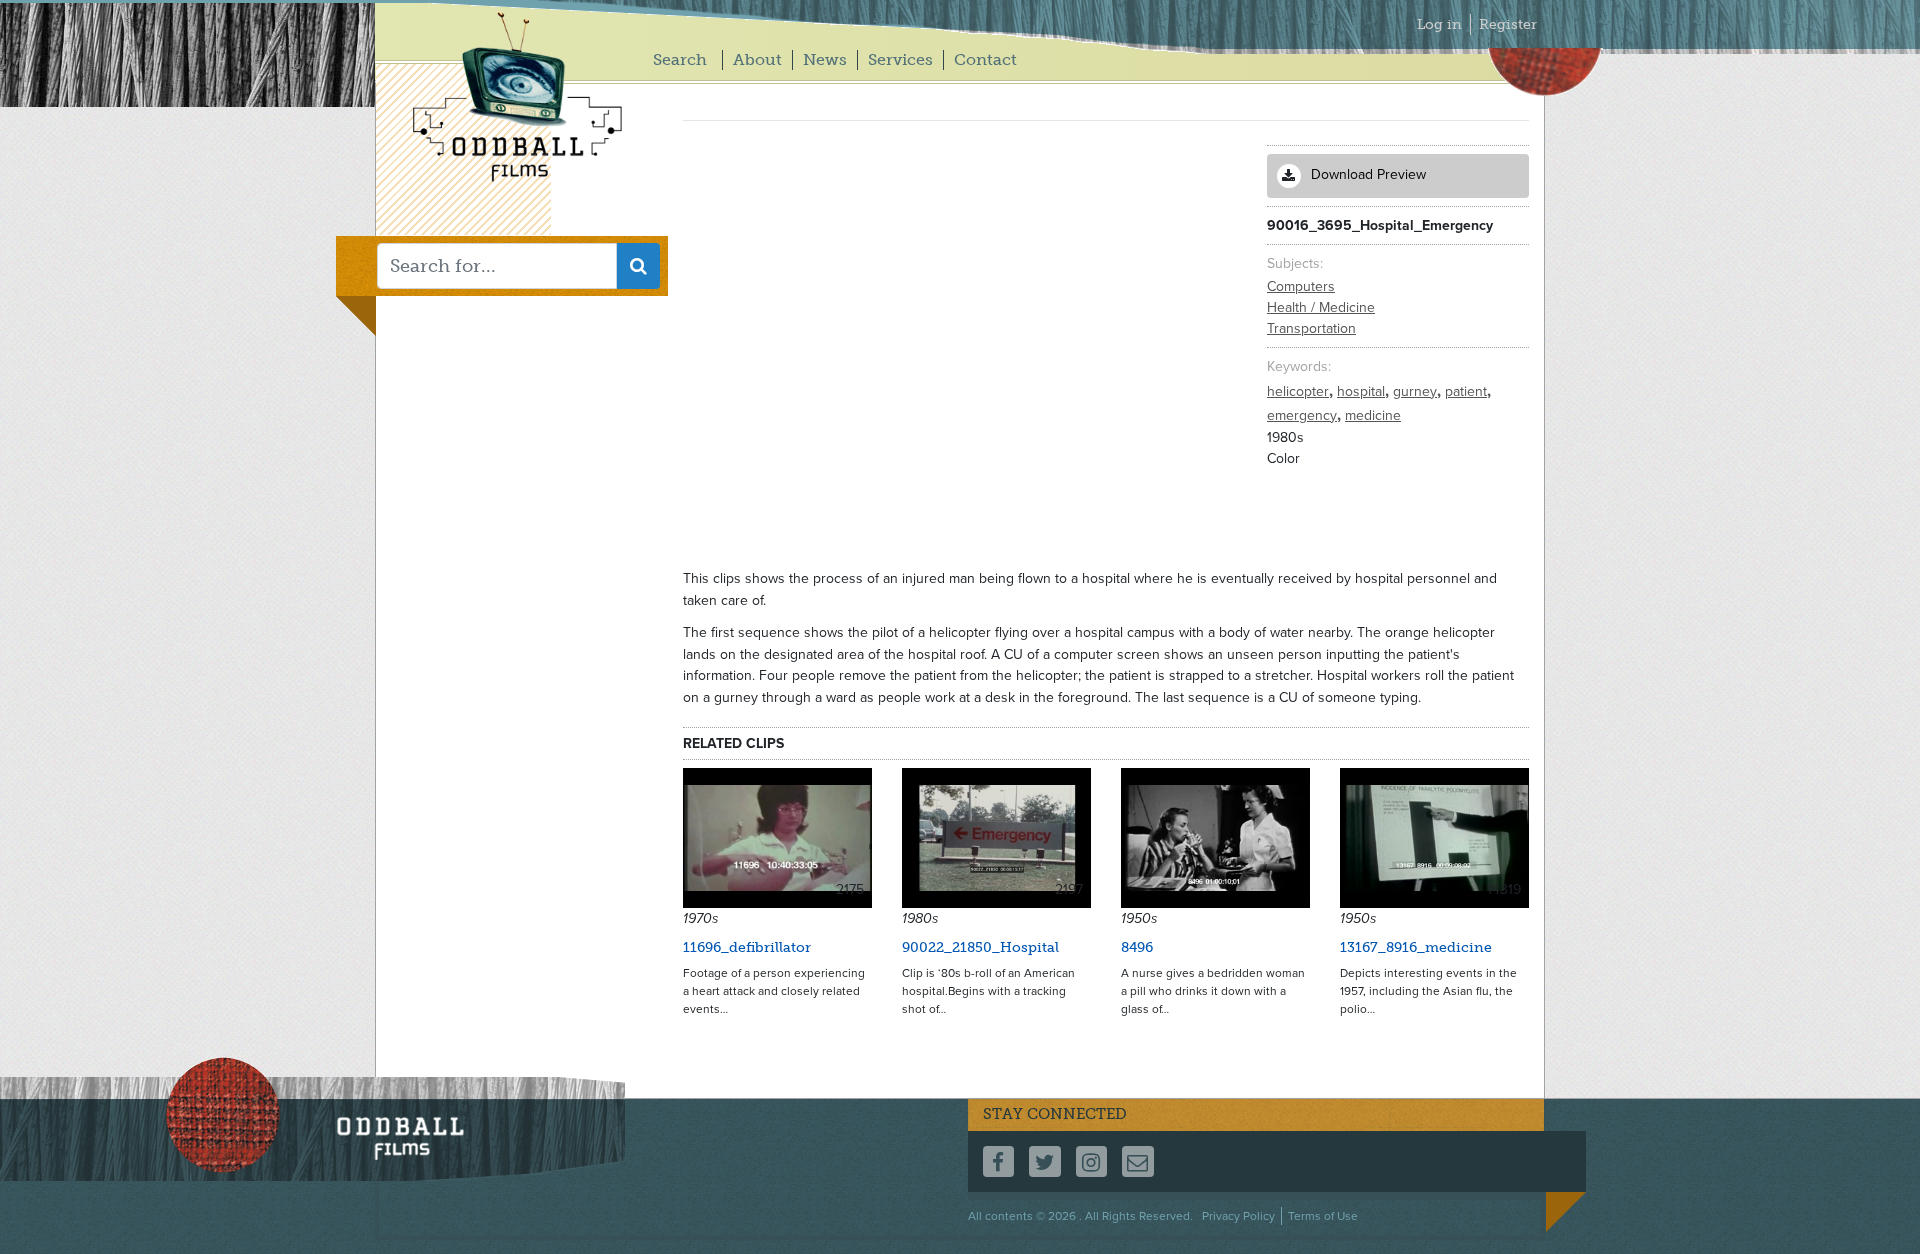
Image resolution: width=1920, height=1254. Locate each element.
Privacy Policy (1238, 1216)
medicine (1373, 415)
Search (680, 59)
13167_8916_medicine (1416, 947)
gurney (1417, 391)
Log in (1439, 24)
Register (1508, 24)
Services (900, 59)
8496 (1137, 947)
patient (1468, 391)
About (757, 59)
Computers (1301, 286)
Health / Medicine (1321, 307)
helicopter (1300, 391)
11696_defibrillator (747, 947)
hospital (1363, 391)
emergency (1304, 415)
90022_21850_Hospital (980, 947)
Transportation (1311, 328)
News (825, 59)
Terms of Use (1323, 1216)
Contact (985, 59)
